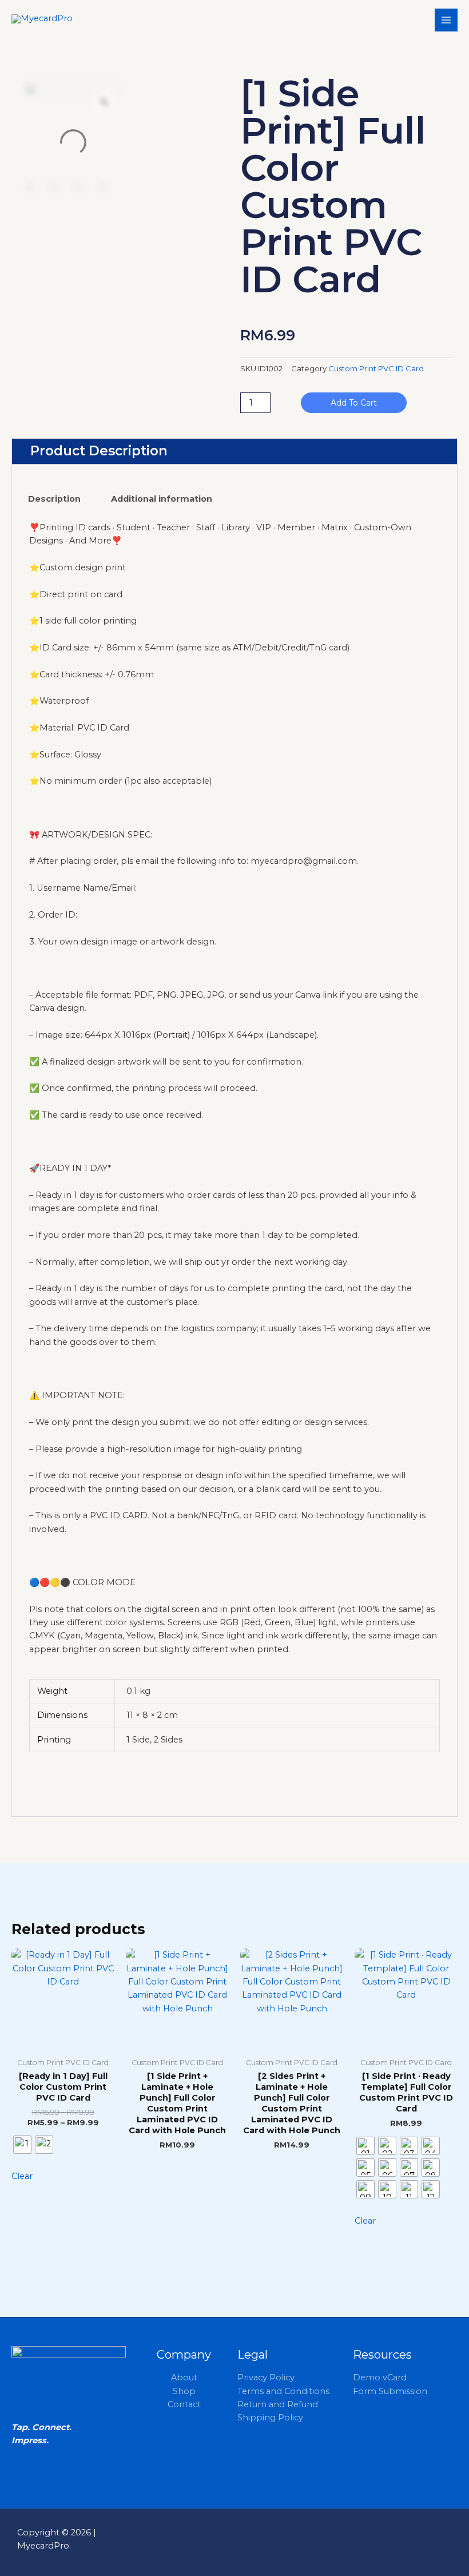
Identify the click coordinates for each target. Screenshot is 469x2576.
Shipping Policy (270, 2418)
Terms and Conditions (283, 2391)
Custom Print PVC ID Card (376, 368)
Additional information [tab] (162, 499)
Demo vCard (380, 2377)
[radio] (22, 2145)
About (184, 2377)
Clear (22, 2176)
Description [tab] (54, 499)
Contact (184, 2404)
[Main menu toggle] (446, 20)
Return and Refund (278, 2404)
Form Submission (390, 2391)
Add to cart (354, 403)
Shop (184, 2391)
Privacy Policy (266, 2377)
